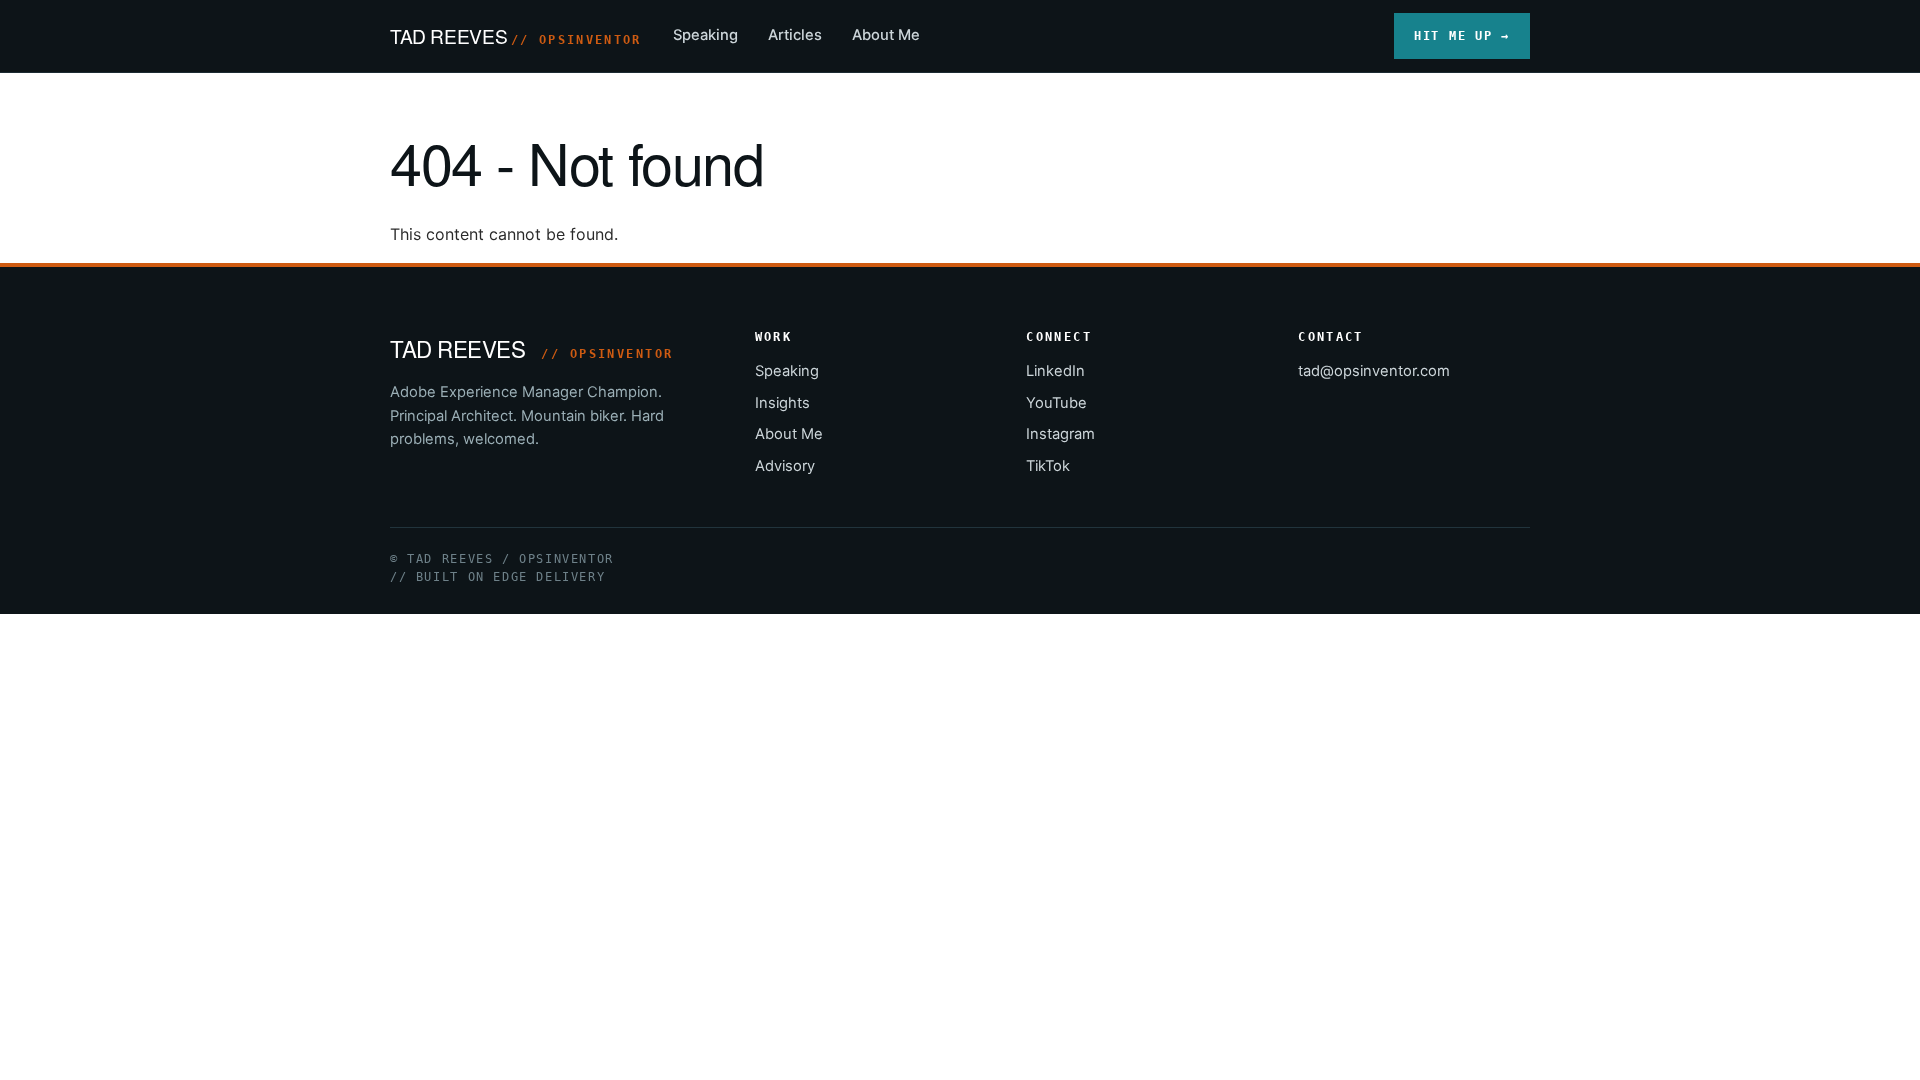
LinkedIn (1055, 371)
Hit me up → (1462, 35)
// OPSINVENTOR (576, 40)
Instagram (1060, 434)
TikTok (1048, 466)
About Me (886, 35)
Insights (782, 403)
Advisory (785, 466)
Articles (795, 35)
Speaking (705, 35)
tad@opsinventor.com (1374, 371)
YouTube (1056, 403)
